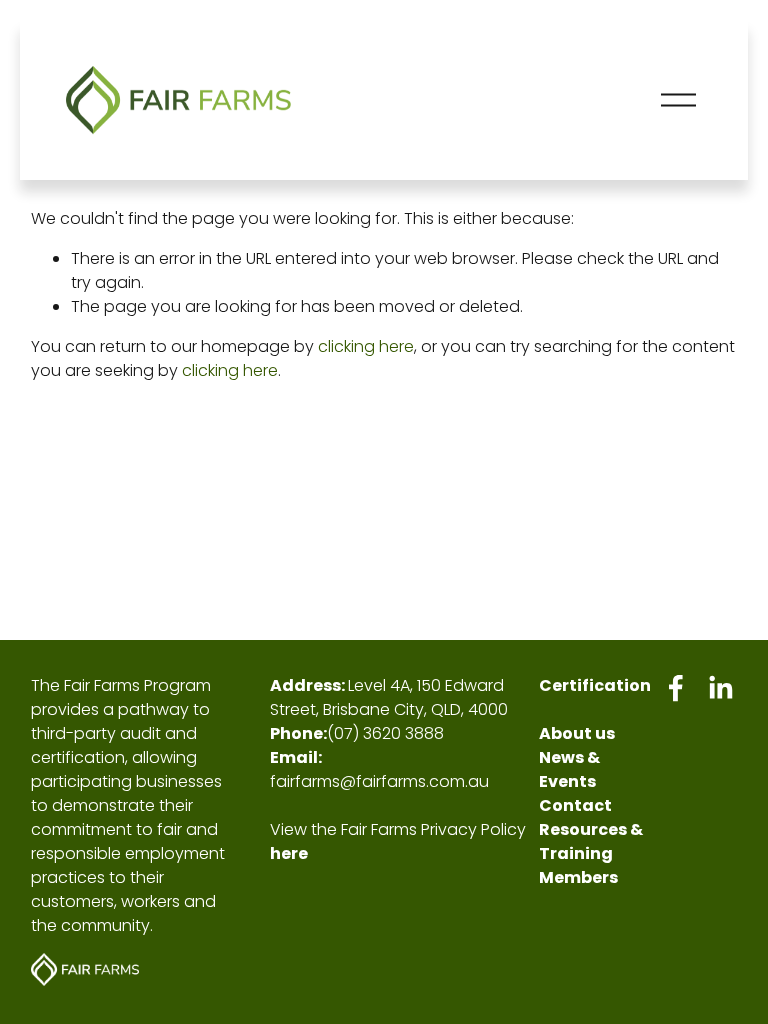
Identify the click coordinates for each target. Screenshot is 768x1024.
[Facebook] (676, 688)
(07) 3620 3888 (385, 733)
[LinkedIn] (720, 688)
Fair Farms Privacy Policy (433, 829)
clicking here (366, 346)
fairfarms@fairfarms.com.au (379, 781)
